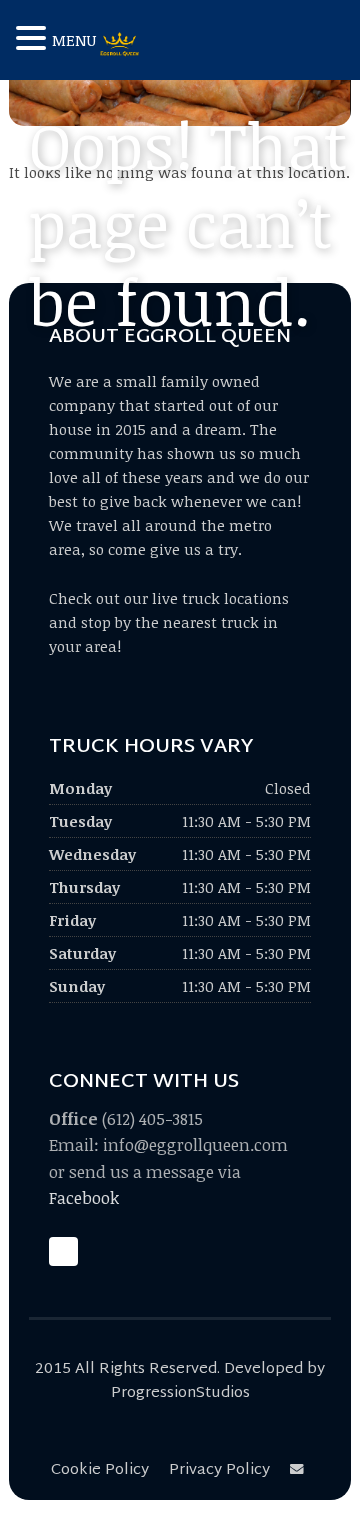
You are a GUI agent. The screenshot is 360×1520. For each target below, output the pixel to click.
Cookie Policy (100, 1470)
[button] (34, 39)
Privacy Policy (219, 1470)
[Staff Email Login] (300, 1470)
